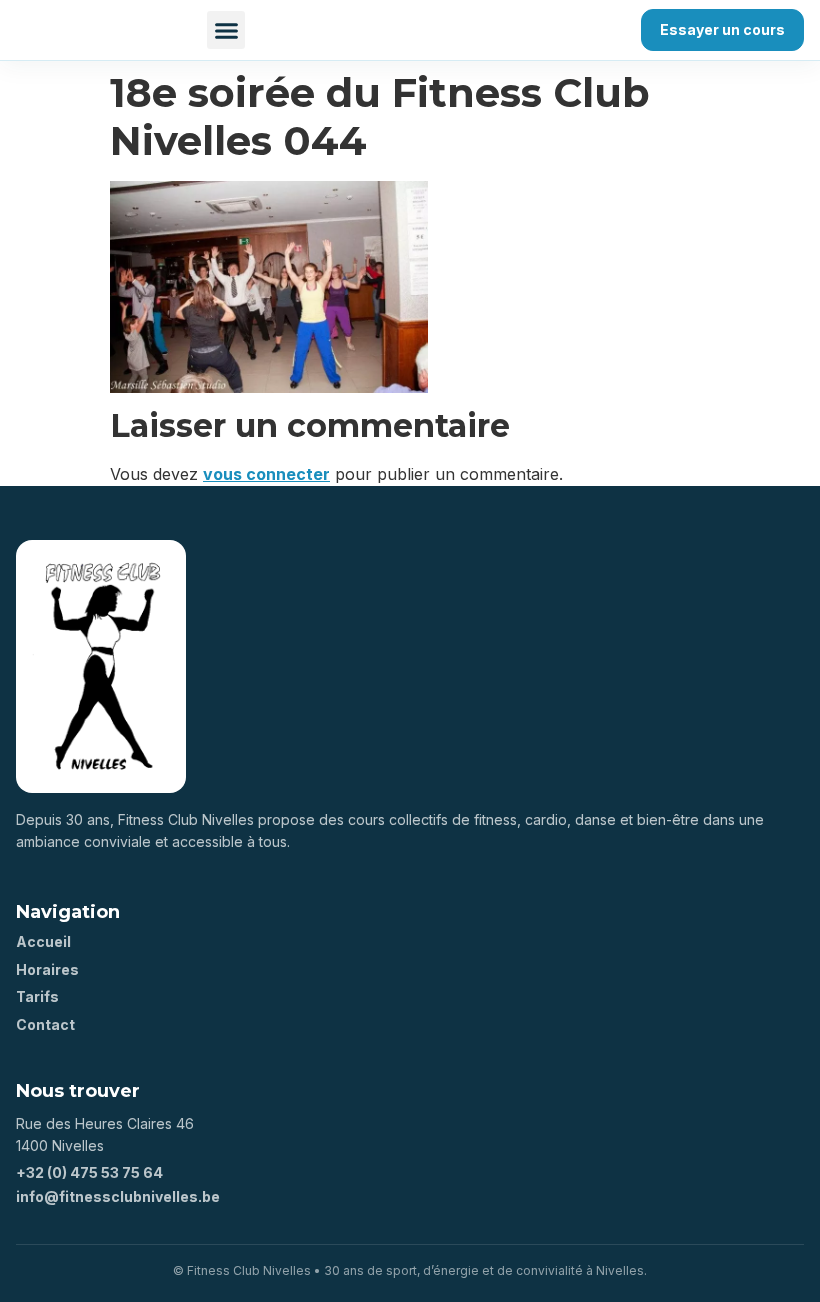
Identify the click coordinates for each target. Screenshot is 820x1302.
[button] (226, 30)
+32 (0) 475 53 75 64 (89, 1172)
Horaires (47, 969)
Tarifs (37, 996)
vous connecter (266, 474)
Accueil (43, 941)
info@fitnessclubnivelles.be (118, 1196)
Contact (45, 1024)
